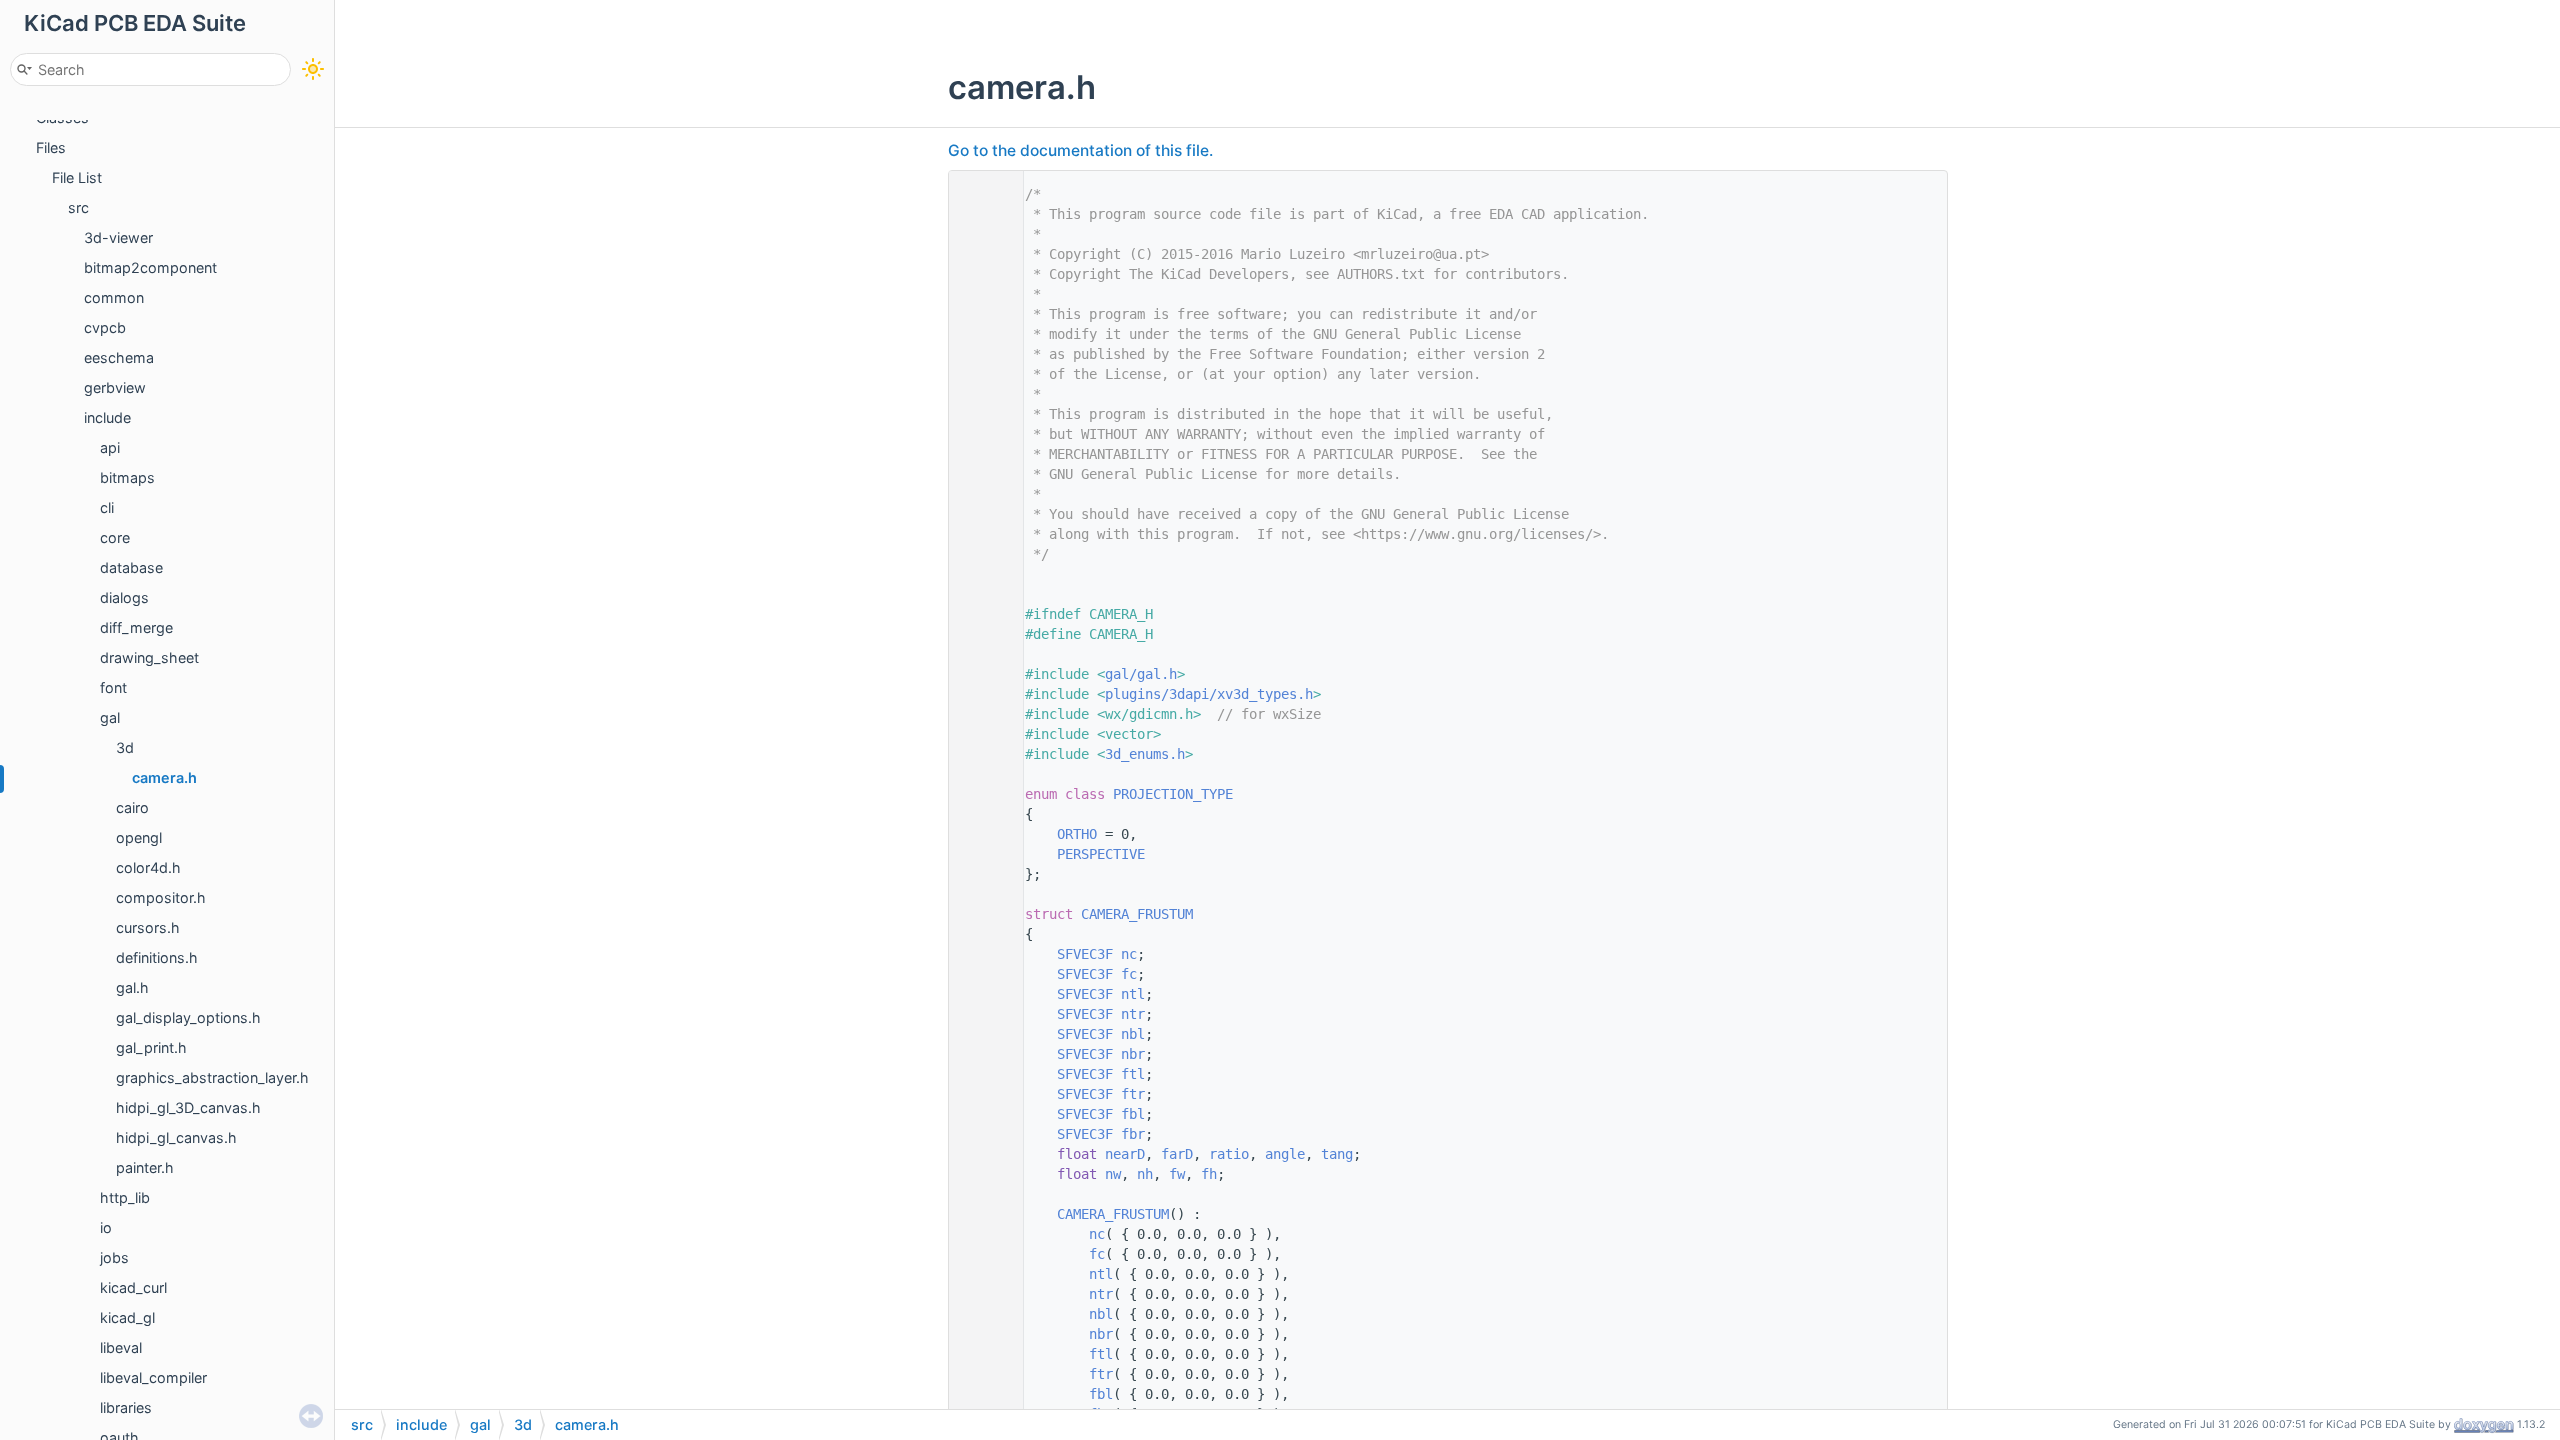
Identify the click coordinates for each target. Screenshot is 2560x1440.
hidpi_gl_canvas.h (176, 1137)
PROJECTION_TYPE (1173, 794)
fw (1177, 1174)
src (78, 207)
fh (1209, 1174)
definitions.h (157, 957)
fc (1129, 974)
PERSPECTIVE (1101, 854)
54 (981, 1094)
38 (981, 854)
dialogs (124, 597)
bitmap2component (150, 267)
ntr (1133, 1014)
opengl (139, 837)
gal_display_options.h (188, 1017)
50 (981, 1014)
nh (1145, 1174)
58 (981, 1174)
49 (981, 994)
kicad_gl (127, 1317)
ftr (1133, 1094)
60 (981, 1214)
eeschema (119, 357)
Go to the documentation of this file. (1080, 150)
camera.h (164, 777)
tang (1337, 1154)
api (110, 447)
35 (981, 794)
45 (981, 914)
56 (981, 1134)
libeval (121, 1347)
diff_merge (136, 627)
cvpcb (105, 327)
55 (981, 1114)
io (106, 1227)
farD (1177, 1154)
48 (981, 974)
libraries (126, 1407)
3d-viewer (118, 237)
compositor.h (161, 897)
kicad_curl (133, 1287)
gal (110, 717)
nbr (1133, 1054)
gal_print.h (151, 1047)
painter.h (145, 1167)
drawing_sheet (149, 657)
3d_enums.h (1145, 754)
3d (125, 747)
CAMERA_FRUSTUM (1137, 914)
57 (981, 1154)
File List (77, 177)
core (115, 537)
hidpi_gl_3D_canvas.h (188, 1107)
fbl (1133, 1114)
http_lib (125, 1197)
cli (107, 507)
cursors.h (148, 927)
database (131, 567)
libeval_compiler (153, 1377)
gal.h (132, 987)
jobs (114, 1257)
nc (1129, 954)
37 (981, 834)
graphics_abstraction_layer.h (212, 1077)
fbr (1133, 1134)
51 (981, 1034)
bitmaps (127, 477)
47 (981, 954)
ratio (1229, 1154)
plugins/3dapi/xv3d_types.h (1209, 694)
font (113, 687)
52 (981, 1054)
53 (981, 1074)
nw (1113, 1174)
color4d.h (148, 867)
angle (1285, 1154)
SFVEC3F (1085, 954)
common (114, 297)
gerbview (115, 387)
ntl (1133, 994)
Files (51, 147)
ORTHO (1077, 834)
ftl (1133, 1074)
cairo (132, 807)
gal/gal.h (1141, 674)
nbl (1133, 1034)
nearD (1125, 1154)
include (107, 417)
